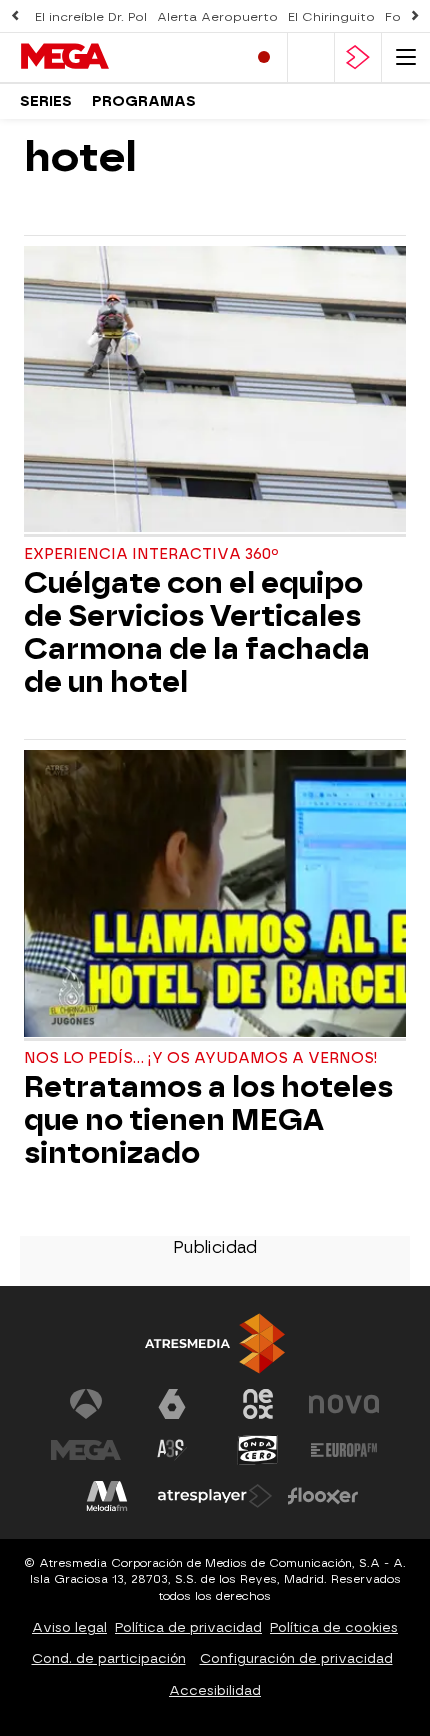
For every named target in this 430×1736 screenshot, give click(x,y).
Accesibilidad (215, 1690)
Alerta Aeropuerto (217, 17)
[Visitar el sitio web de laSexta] (172, 1404)
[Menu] (406, 57)
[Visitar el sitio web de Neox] (258, 1404)
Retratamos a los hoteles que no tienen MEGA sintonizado (208, 1120)
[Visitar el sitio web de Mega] (86, 1450)
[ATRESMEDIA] (215, 1343)
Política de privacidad (188, 1627)
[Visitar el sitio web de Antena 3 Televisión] (86, 1404)
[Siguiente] (415, 16)
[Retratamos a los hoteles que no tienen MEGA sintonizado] (215, 895)
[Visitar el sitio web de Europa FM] (344, 1450)
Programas (144, 101)
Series (46, 101)
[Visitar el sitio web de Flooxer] (323, 1496)
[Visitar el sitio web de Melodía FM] (107, 1496)
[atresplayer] (358, 57)
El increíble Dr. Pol (91, 17)
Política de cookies (334, 1627)
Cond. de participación (109, 1658)
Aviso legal (69, 1627)
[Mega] (105, 57)
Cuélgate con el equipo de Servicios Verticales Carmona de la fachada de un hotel (197, 633)
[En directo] (264, 57)
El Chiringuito (331, 17)
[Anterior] (15, 16)
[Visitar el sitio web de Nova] (344, 1404)
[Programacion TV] (311, 57)
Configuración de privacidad (296, 1658)
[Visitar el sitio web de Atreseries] (172, 1450)
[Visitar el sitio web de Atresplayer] (215, 1496)
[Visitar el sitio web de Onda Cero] (258, 1450)
